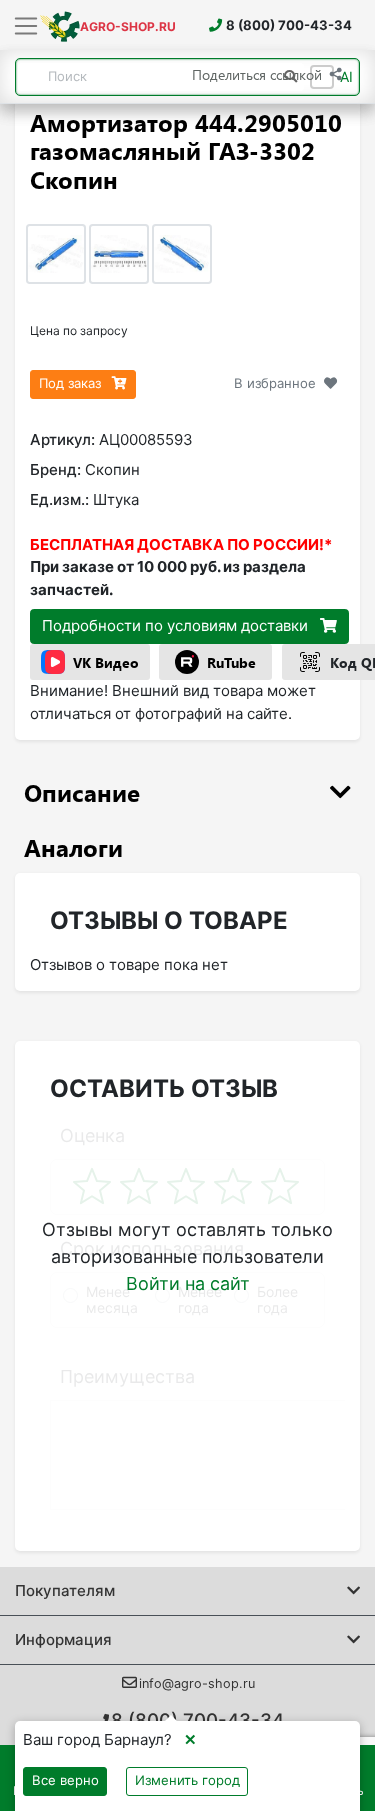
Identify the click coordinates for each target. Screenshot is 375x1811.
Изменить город (187, 1780)
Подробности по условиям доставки (177, 625)
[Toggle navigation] (26, 27)
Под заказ (72, 383)
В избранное (275, 383)
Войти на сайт (188, 1283)
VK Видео (106, 662)
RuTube (231, 662)
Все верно (65, 1780)
